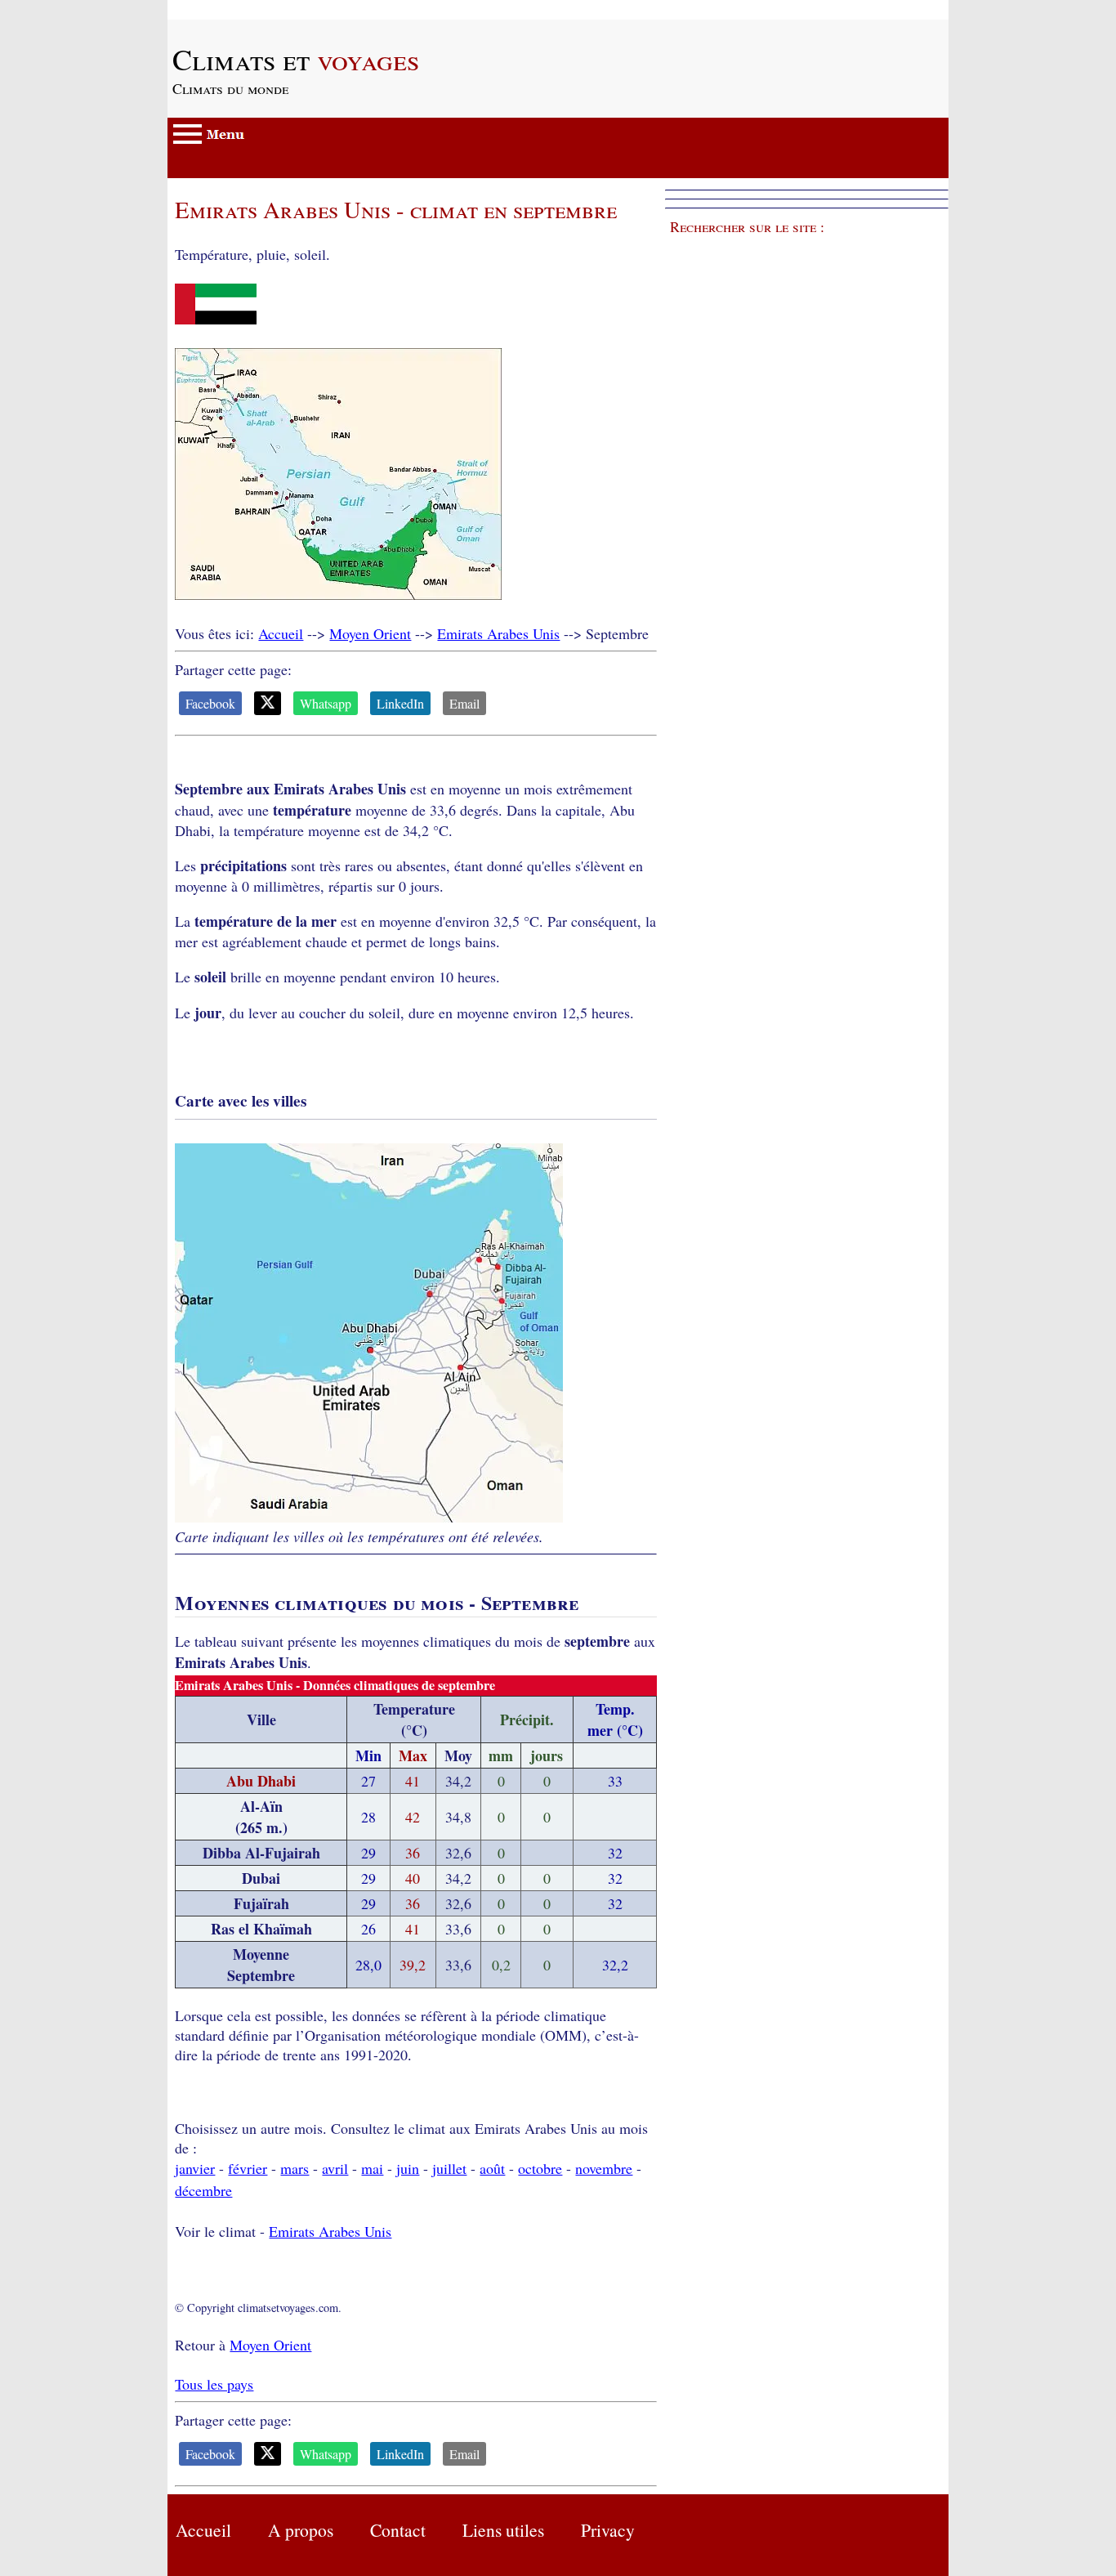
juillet (449, 2168)
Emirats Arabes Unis (498, 633)
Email (464, 703)
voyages (296, 59)
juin (408, 2168)
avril (335, 2168)
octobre (540, 2168)
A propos (301, 2530)
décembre (203, 2190)
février (248, 2168)
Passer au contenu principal (249, 10)
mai (372, 2168)
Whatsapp (326, 703)
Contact (398, 2530)
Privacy (608, 2530)
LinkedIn (400, 703)
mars (295, 2168)
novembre (604, 2168)
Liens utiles (503, 2530)
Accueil (281, 633)
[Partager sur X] (268, 703)
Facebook (210, 703)
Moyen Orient (370, 633)
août (492, 2168)
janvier (195, 2168)
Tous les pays (214, 2384)
